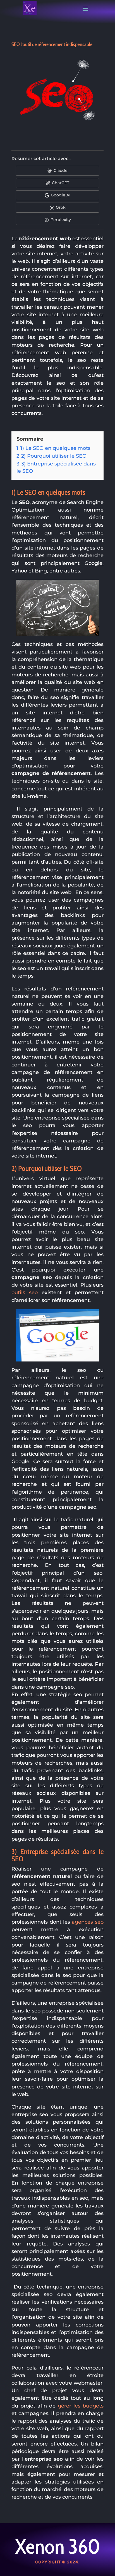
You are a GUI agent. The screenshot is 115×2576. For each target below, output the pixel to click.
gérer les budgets (81, 2406)
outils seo (25, 1292)
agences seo (88, 1922)
